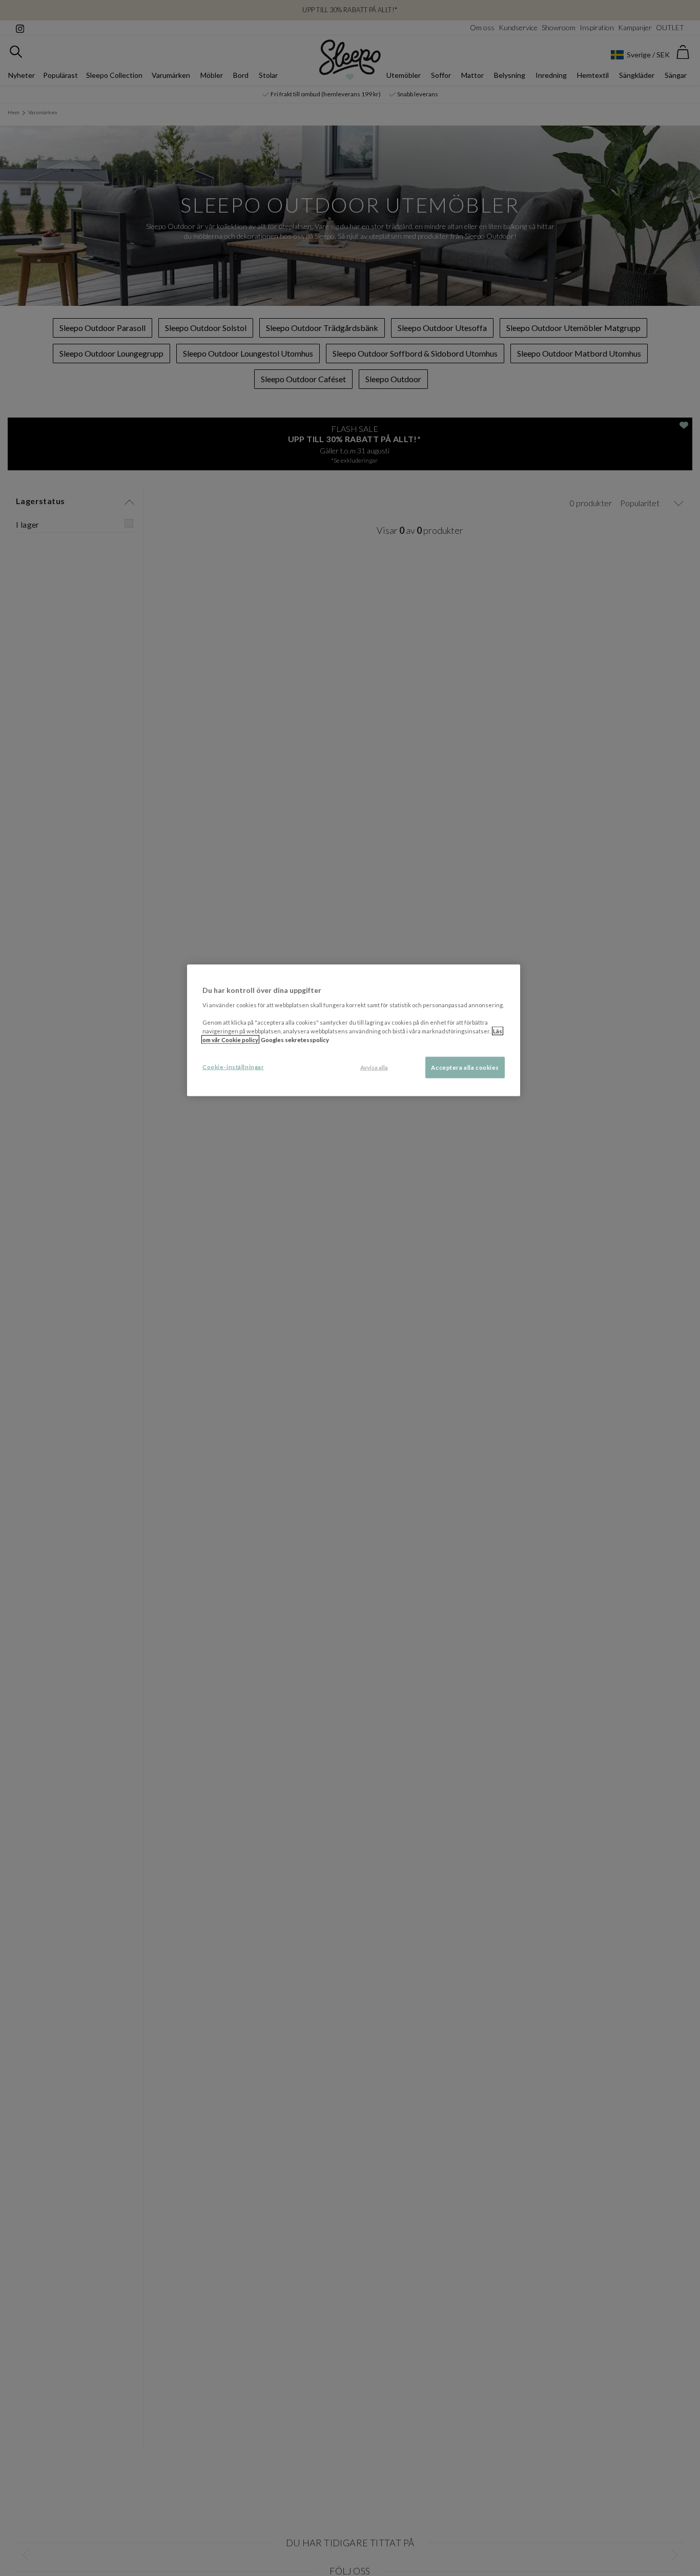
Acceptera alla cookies (465, 1067)
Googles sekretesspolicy (295, 1040)
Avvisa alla (374, 1067)
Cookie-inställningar (233, 1067)
